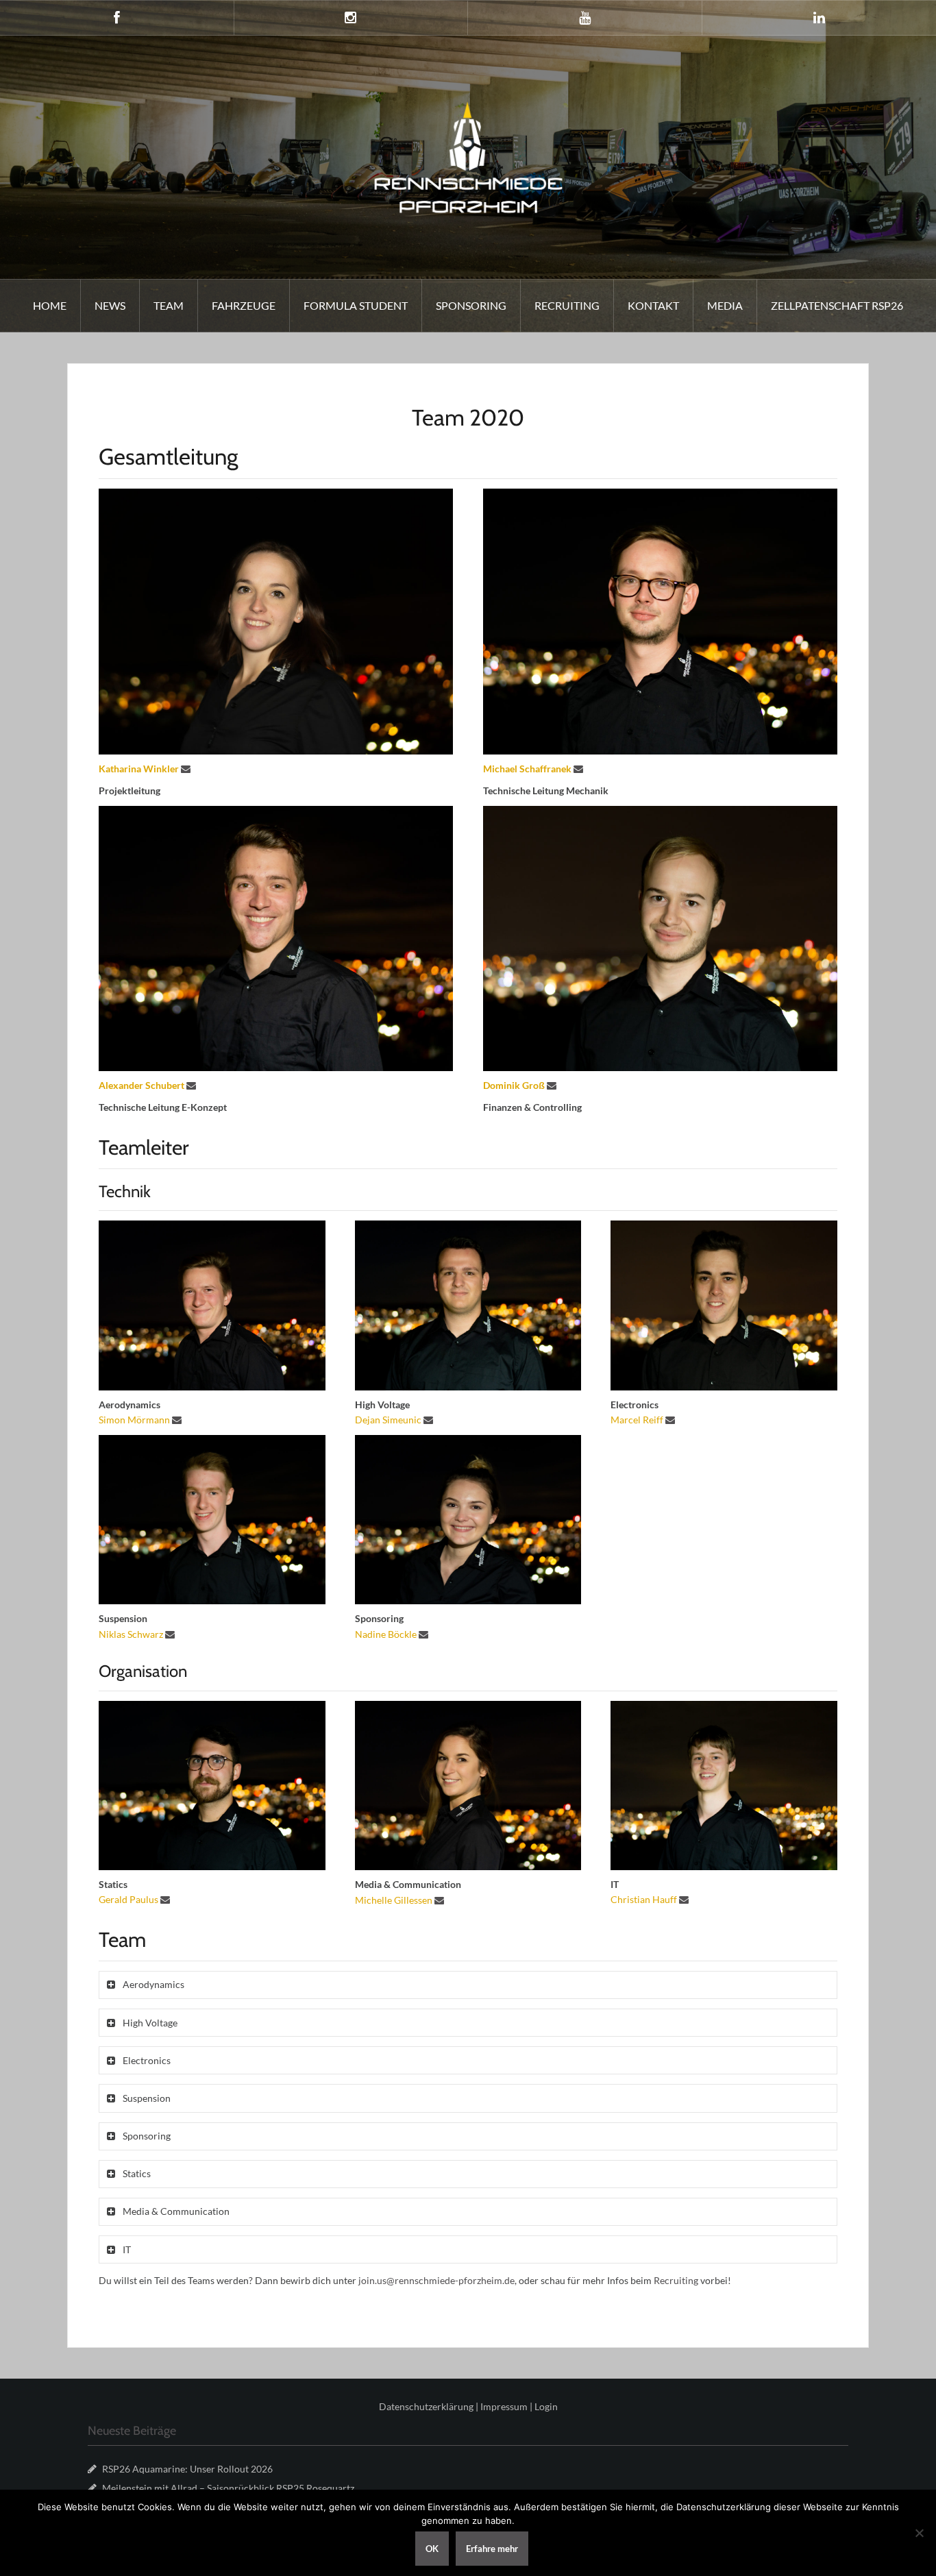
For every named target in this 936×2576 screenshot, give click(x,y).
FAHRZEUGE (244, 305)
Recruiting (676, 2280)
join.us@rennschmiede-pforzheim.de (436, 2280)
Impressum (504, 2406)
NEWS (110, 305)
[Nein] (919, 2533)
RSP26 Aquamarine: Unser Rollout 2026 (187, 2469)
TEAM (169, 305)
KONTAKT (653, 305)
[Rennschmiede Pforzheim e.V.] (468, 156)
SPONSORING (471, 305)
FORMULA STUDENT (356, 305)
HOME (50, 305)
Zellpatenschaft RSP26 (837, 305)
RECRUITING (567, 305)
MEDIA (725, 305)
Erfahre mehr (492, 2549)
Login (546, 2406)
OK (432, 2549)
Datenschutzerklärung (426, 2406)
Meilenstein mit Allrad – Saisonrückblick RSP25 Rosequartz (228, 2488)
